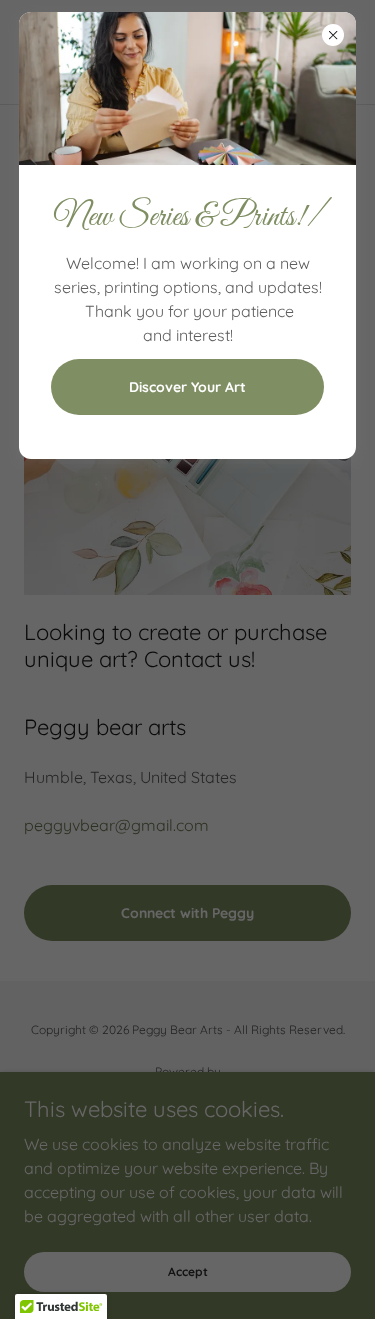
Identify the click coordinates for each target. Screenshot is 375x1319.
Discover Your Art (187, 387)
